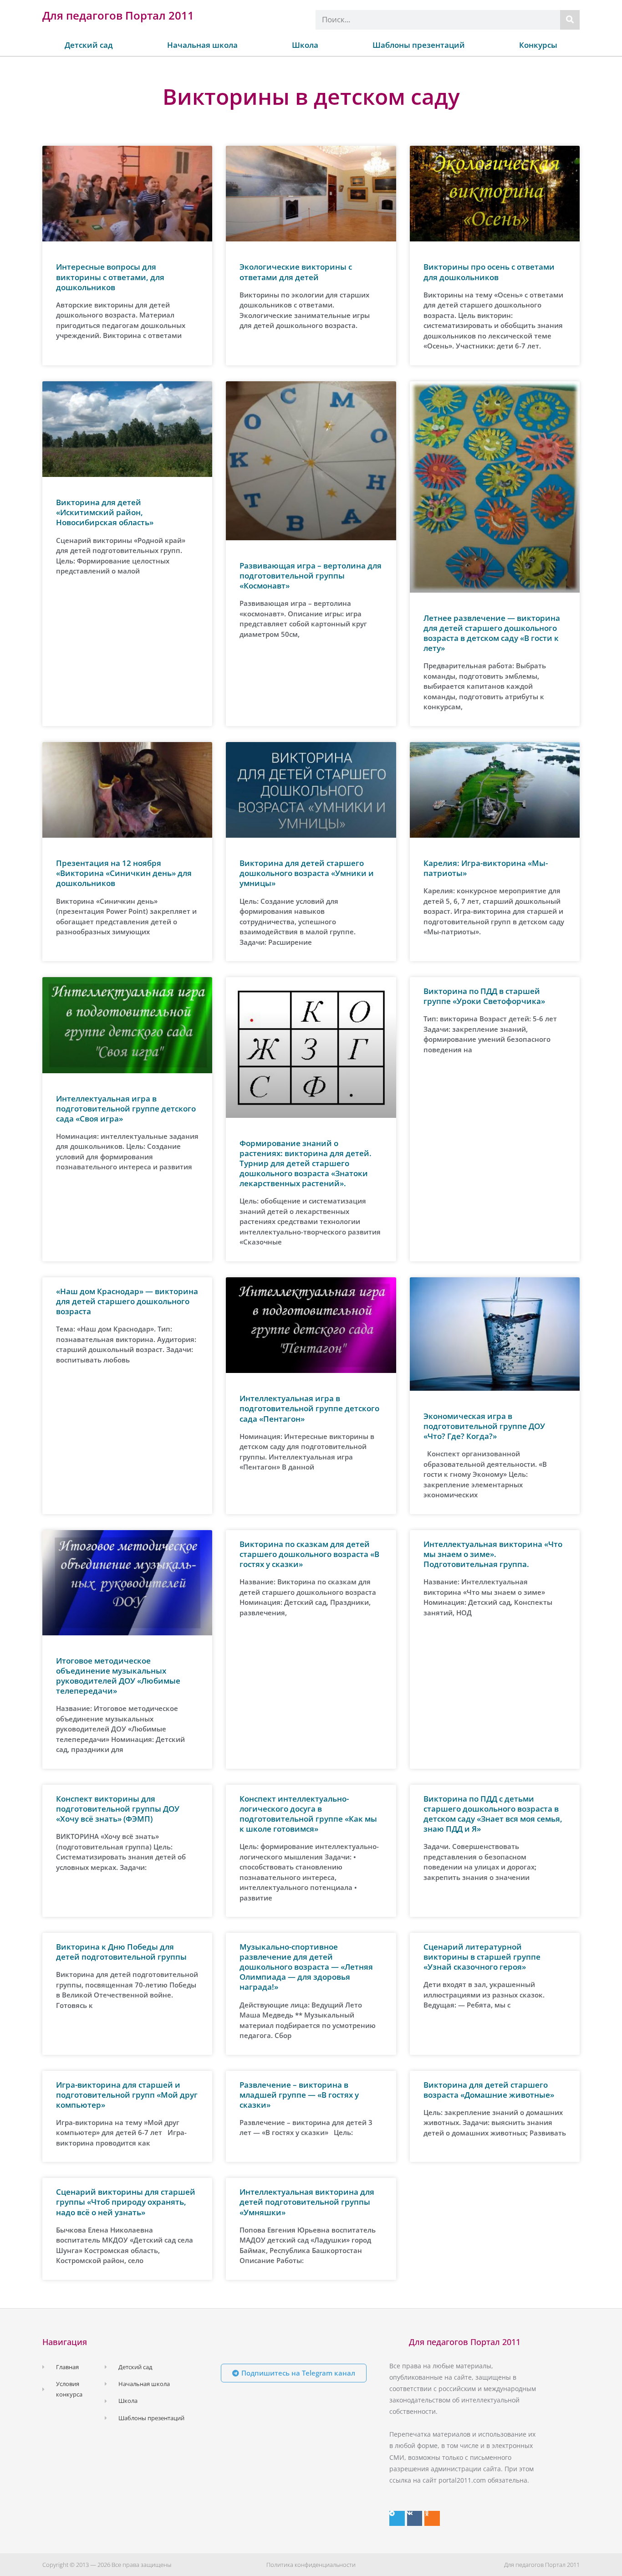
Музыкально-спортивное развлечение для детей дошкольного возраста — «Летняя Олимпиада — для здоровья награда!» (306, 1967)
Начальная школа (202, 45)
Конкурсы (538, 45)
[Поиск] (570, 20)
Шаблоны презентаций (419, 45)
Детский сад (89, 45)
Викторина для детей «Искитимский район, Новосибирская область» (105, 512)
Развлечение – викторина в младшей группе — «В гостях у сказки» (299, 2095)
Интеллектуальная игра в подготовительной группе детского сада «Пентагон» (309, 1408)
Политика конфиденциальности (311, 2565)
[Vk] (415, 2519)
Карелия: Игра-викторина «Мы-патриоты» (486, 868)
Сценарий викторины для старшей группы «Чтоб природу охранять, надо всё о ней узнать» (126, 2202)
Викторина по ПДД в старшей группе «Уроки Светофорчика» (484, 996)
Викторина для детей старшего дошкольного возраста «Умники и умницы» (307, 873)
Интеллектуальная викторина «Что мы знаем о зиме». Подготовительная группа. (493, 1554)
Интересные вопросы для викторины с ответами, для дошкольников (110, 277)
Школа (305, 45)
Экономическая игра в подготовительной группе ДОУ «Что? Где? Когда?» (484, 1426)
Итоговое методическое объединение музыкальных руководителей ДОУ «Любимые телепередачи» (118, 1676)
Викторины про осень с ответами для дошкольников (489, 272)
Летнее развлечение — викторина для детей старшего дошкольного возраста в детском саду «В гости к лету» (492, 633)
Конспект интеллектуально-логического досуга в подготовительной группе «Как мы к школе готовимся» (308, 1814)
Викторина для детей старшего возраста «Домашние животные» (489, 2090)
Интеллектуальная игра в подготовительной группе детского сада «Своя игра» (126, 1109)
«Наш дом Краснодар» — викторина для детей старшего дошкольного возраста (127, 1301)
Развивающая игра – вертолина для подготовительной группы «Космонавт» (311, 576)
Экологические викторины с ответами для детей (296, 272)
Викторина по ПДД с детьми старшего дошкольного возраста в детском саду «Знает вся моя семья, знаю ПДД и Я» (493, 1814)
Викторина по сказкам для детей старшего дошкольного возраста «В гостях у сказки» (309, 1554)
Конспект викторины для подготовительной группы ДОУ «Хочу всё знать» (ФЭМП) (118, 1809)
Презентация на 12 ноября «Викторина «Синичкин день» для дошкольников (124, 873)
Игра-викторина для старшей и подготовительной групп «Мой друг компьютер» (127, 2095)
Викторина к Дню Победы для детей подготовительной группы (121, 1952)
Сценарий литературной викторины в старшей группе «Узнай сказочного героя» (482, 1957)
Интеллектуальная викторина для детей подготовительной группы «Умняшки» (307, 2202)
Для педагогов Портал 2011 (118, 15)
